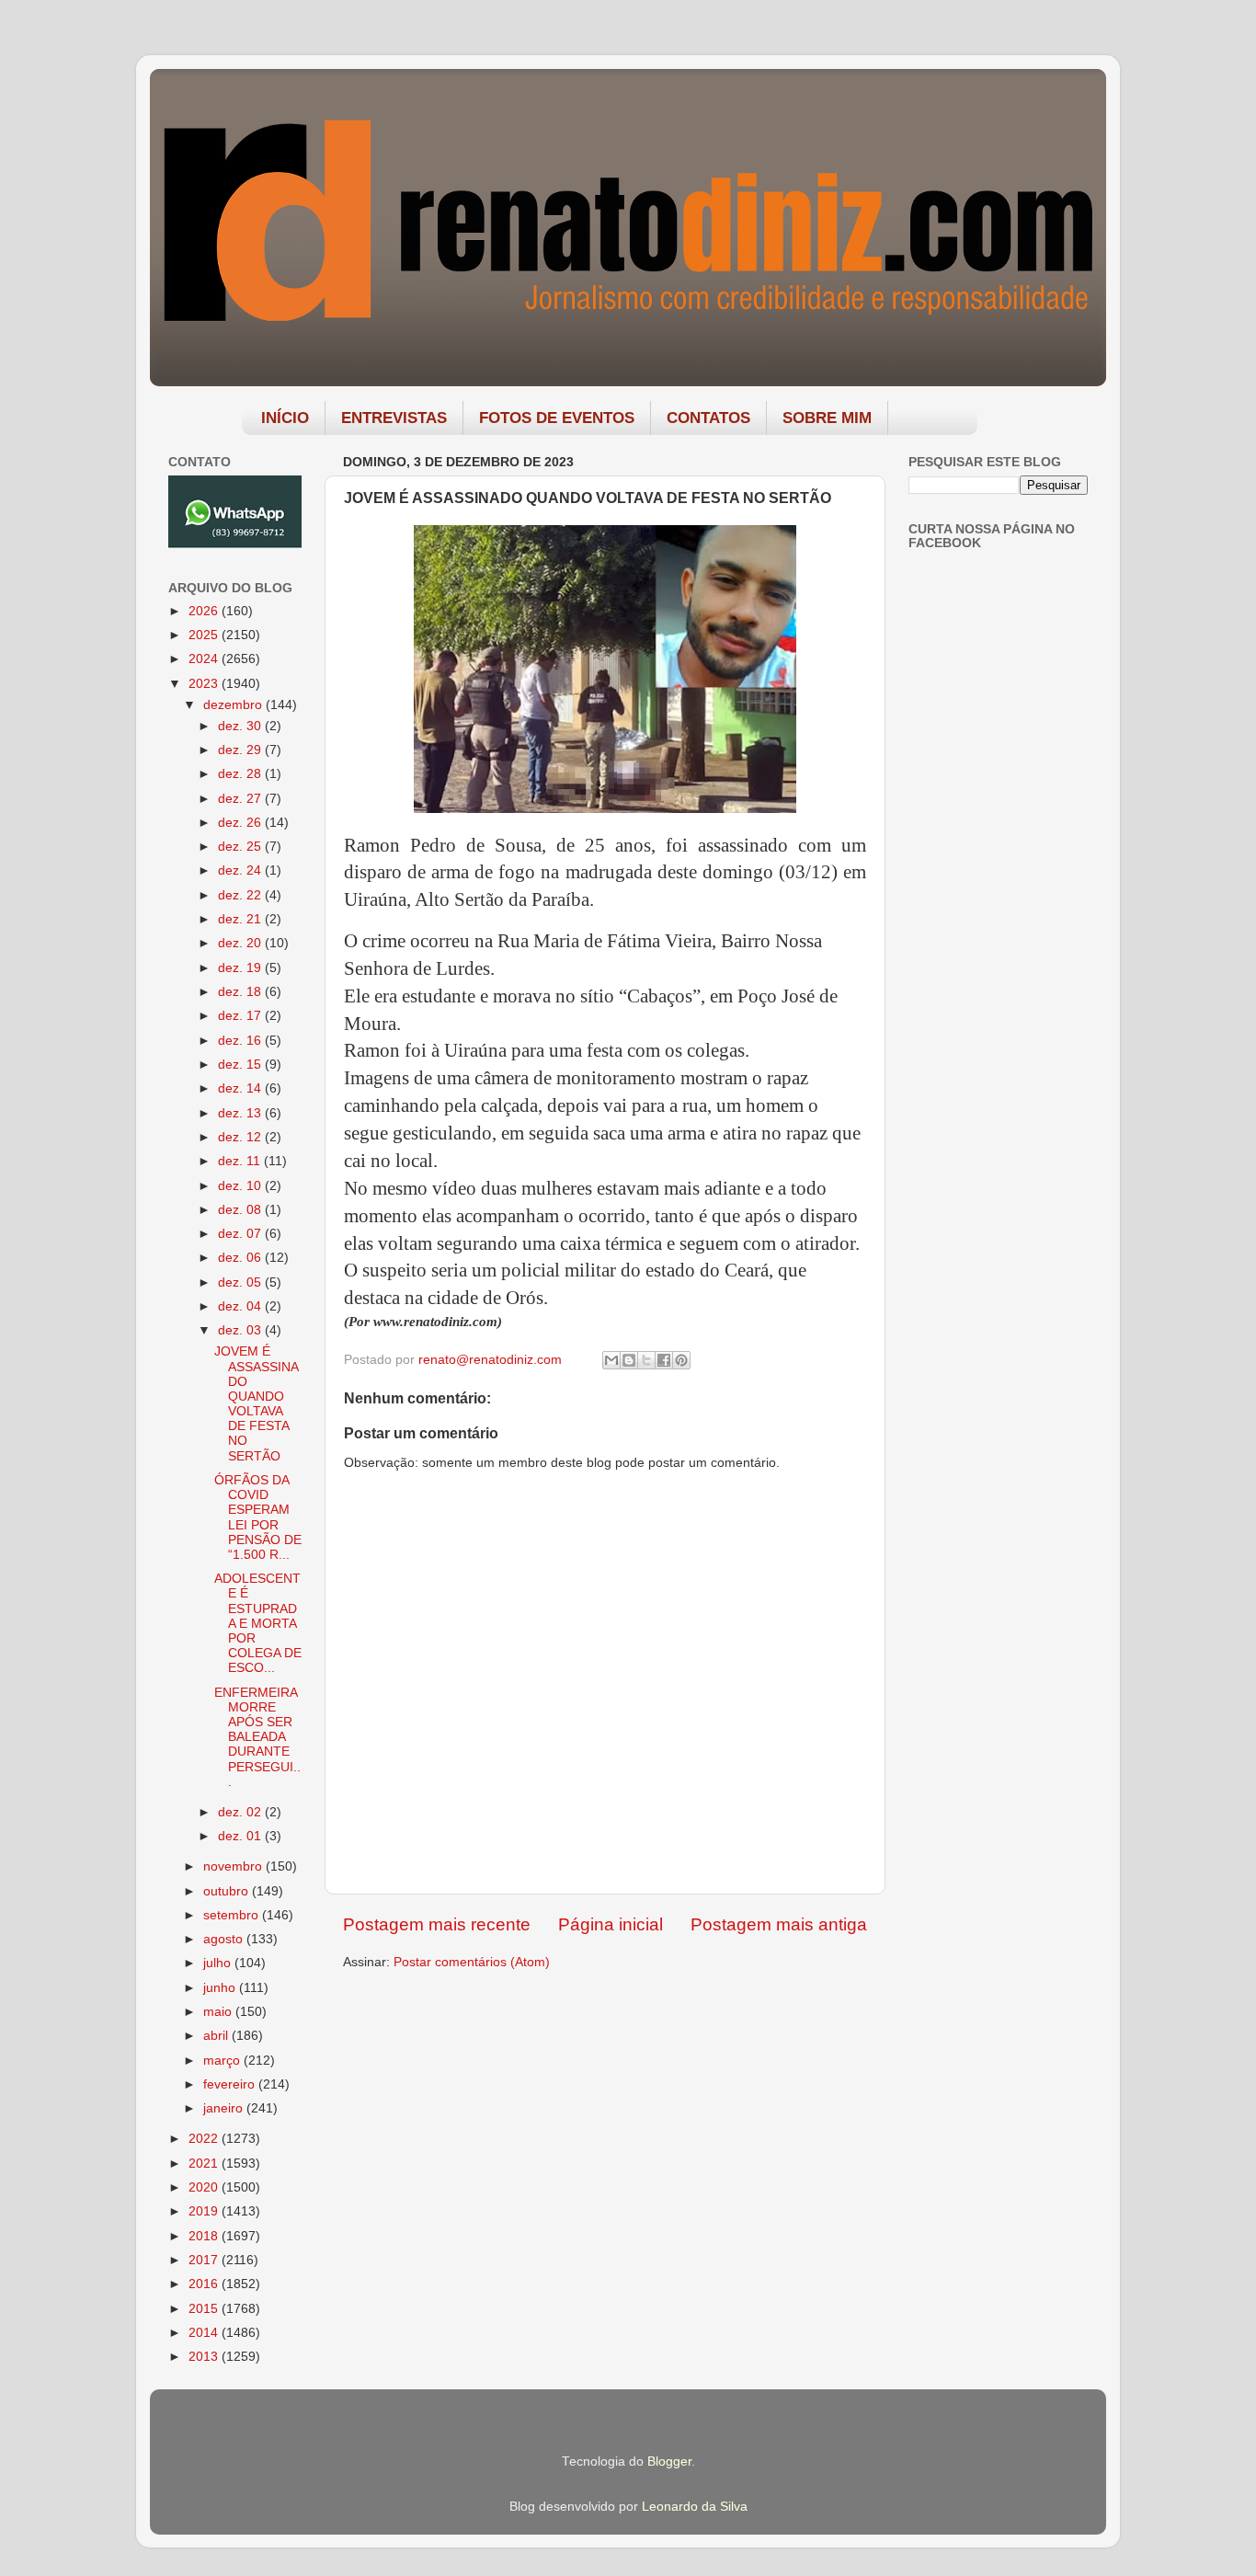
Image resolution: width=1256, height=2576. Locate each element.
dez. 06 (241, 1258)
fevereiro (231, 2084)
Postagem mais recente (437, 1924)
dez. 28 (241, 774)
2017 (205, 2260)
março (223, 2061)
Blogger (669, 2462)
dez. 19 (241, 968)
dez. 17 (241, 1016)
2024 (205, 659)
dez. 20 (241, 943)
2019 (205, 2211)
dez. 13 (241, 1113)
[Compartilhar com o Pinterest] (681, 1360)
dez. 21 (241, 919)
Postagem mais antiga (779, 1924)
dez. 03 (241, 1330)
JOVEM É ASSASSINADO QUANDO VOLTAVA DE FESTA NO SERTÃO (257, 1403)
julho (219, 1963)
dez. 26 (241, 823)
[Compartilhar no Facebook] (664, 1360)
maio (219, 2012)
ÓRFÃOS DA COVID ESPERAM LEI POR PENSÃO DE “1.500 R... (258, 1517)
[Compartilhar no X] (646, 1360)
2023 (205, 684)
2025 (205, 635)
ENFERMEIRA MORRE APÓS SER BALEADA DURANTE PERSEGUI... (257, 1737)
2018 (205, 2236)
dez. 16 (241, 1041)
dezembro (234, 705)
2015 (205, 2309)
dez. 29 (241, 750)
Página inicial (611, 1924)
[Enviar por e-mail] (611, 1360)
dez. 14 (241, 1088)
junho (221, 1988)
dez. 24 (241, 870)
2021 (205, 2164)
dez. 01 (241, 1836)
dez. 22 (241, 895)
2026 (205, 611)
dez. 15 (241, 1065)
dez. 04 (241, 1306)
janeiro (225, 2108)
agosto (225, 1939)
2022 (205, 2139)
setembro (233, 1915)
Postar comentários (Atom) (472, 1962)
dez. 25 (241, 847)
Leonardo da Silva (695, 2507)
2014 (205, 2333)
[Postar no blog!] (629, 1360)
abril (217, 2036)
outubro (228, 1891)
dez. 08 (241, 1210)
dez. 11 (241, 1161)
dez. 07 (241, 1234)
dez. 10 (241, 1186)
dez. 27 (241, 799)
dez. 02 (241, 1812)
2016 (205, 2284)
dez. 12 (241, 1137)
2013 (205, 2357)
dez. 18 (241, 992)
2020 (205, 2187)
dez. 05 (241, 1282)
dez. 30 (241, 726)
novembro (234, 1866)
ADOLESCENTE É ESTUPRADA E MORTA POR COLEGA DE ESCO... (258, 1623)
